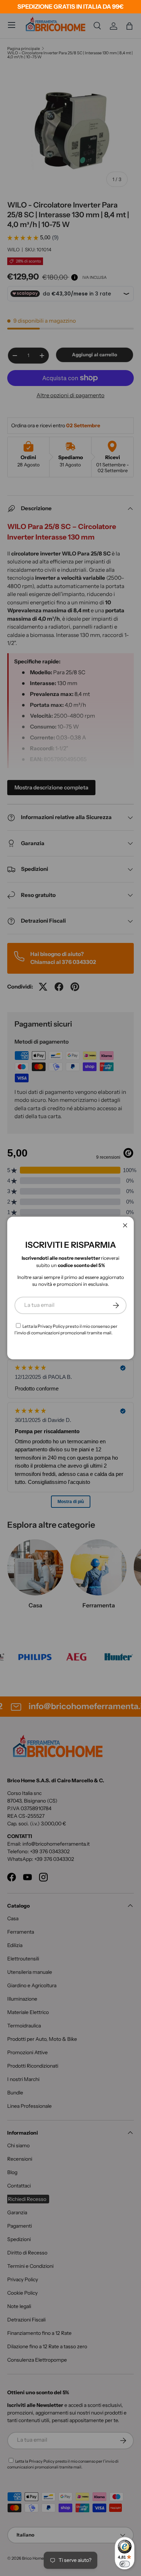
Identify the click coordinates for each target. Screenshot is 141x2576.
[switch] (125, 2564)
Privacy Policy (51, 1326)
